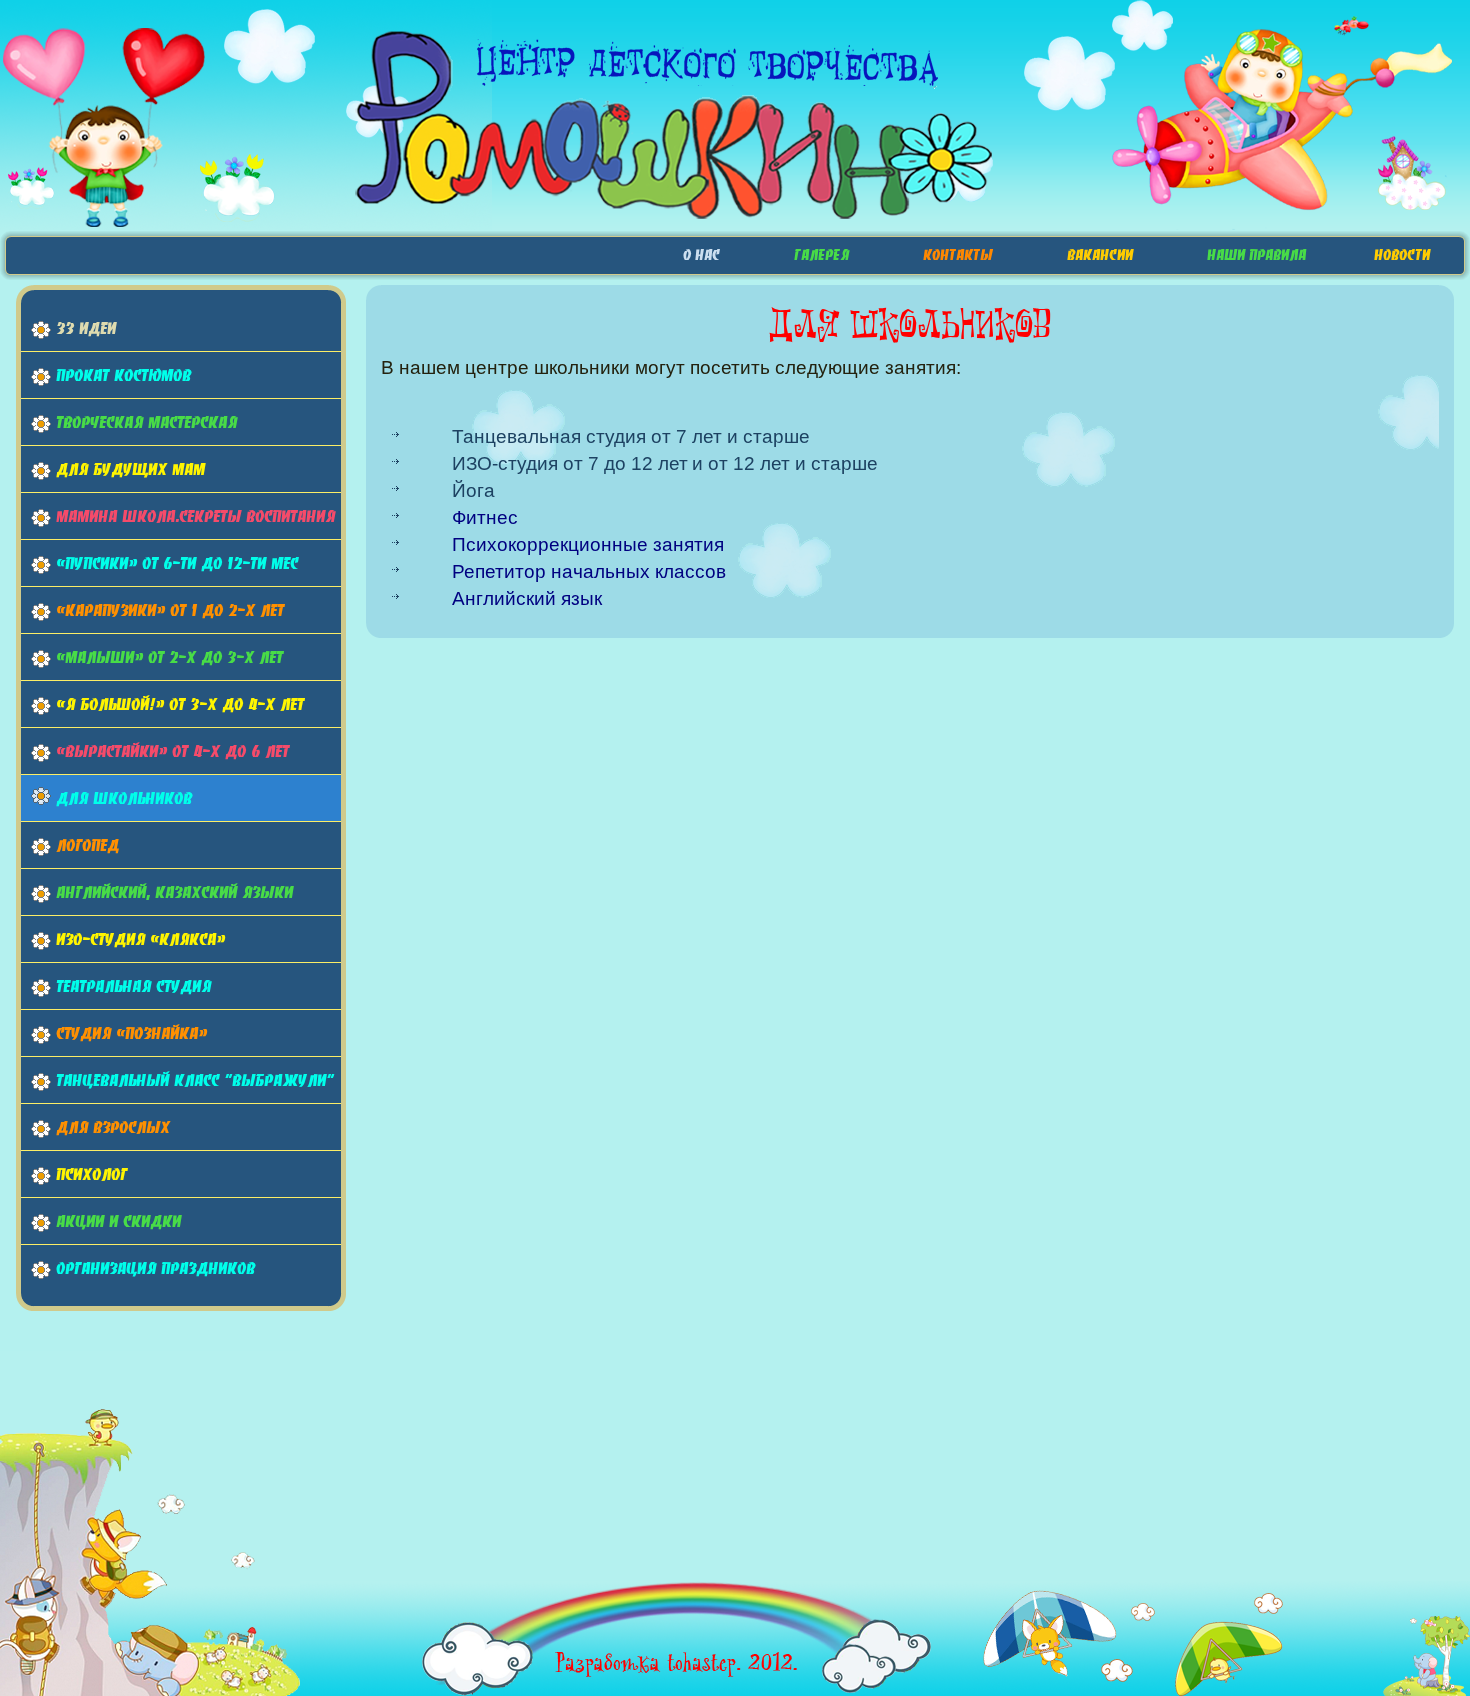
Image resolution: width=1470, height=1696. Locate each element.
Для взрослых (113, 1127)
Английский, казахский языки (174, 892)
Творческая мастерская (146, 422)
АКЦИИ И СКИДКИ (118, 1221)
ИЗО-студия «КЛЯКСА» (140, 939)
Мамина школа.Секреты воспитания (195, 516)
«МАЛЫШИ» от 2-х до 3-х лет (169, 657)
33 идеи (86, 328)
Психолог (91, 1174)
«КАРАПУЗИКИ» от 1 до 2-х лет (170, 610)
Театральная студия (133, 986)
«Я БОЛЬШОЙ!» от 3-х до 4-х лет (180, 704)
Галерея (821, 255)
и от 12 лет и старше (785, 463)
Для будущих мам (130, 469)
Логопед (87, 845)
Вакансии (1100, 255)
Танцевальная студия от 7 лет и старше (631, 436)
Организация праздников (155, 1268)
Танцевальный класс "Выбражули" (195, 1080)
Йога (473, 490)
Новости (1402, 255)
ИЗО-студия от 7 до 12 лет (570, 463)
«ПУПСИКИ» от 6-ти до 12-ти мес (177, 563)
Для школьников (124, 798)
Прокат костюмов (123, 375)
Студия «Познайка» (131, 1033)
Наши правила (1256, 255)
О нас (701, 255)
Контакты (958, 255)
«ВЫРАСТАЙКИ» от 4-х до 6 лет (172, 751)
